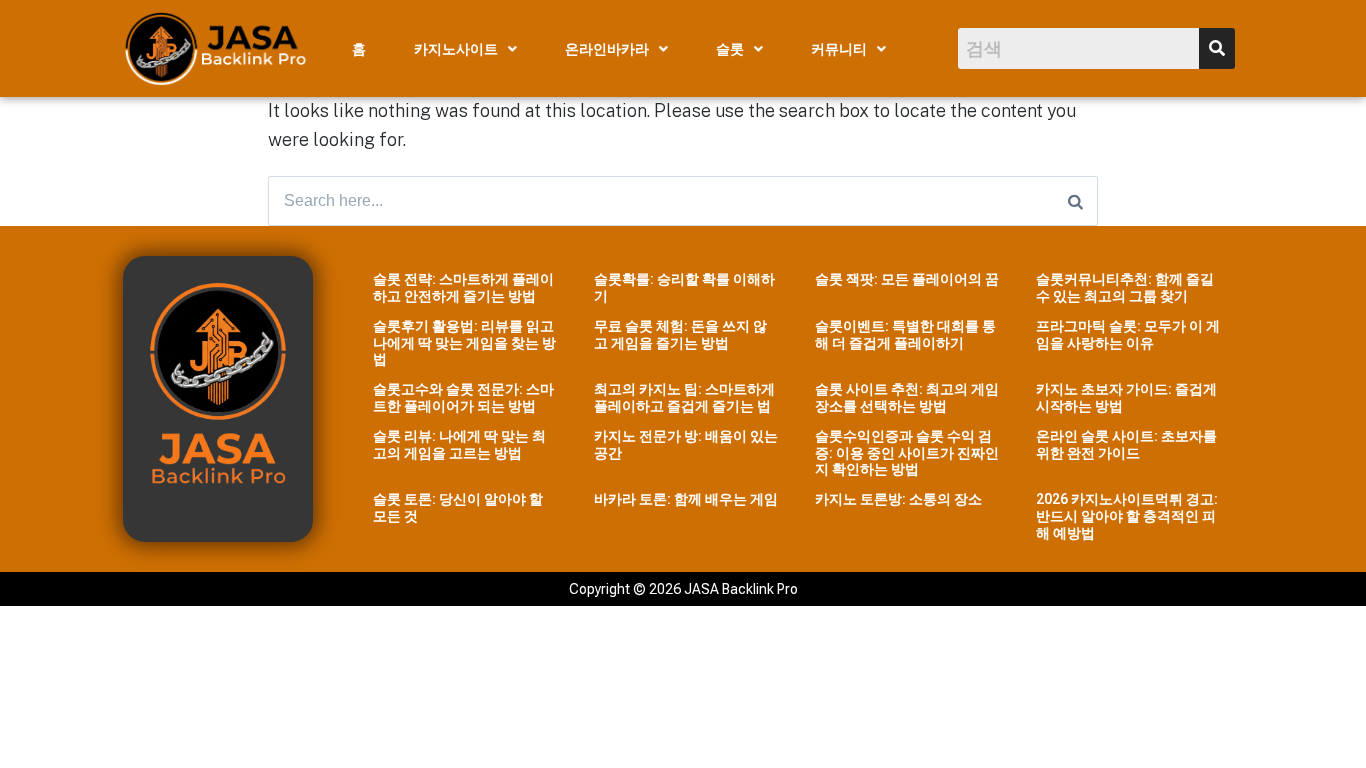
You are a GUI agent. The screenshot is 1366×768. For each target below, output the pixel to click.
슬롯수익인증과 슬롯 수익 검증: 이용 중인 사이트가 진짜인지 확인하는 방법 (907, 453)
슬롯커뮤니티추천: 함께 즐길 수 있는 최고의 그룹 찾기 (1125, 287)
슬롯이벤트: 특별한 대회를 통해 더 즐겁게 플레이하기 (905, 334)
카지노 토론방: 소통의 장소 (898, 499)
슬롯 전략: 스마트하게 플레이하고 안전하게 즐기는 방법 (463, 287)
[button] (465, 49)
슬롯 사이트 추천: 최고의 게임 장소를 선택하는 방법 (907, 397)
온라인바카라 (607, 49)
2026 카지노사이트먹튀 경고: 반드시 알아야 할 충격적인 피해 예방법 (1127, 516)
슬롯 (730, 49)
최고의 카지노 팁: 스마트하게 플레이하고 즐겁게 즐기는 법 (684, 397)
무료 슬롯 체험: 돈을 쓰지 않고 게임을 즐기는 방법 (680, 334)
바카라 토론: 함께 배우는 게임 (686, 499)
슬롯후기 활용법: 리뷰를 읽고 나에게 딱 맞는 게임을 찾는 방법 (464, 343)
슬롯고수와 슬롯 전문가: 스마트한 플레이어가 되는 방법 (463, 397)
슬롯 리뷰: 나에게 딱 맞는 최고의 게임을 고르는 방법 (459, 444)
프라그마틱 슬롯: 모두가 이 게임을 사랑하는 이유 (1128, 334)
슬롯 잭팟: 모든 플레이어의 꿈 (907, 279)
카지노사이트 (456, 49)
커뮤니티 (839, 49)
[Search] (1075, 201)
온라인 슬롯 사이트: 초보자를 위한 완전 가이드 (1126, 444)
